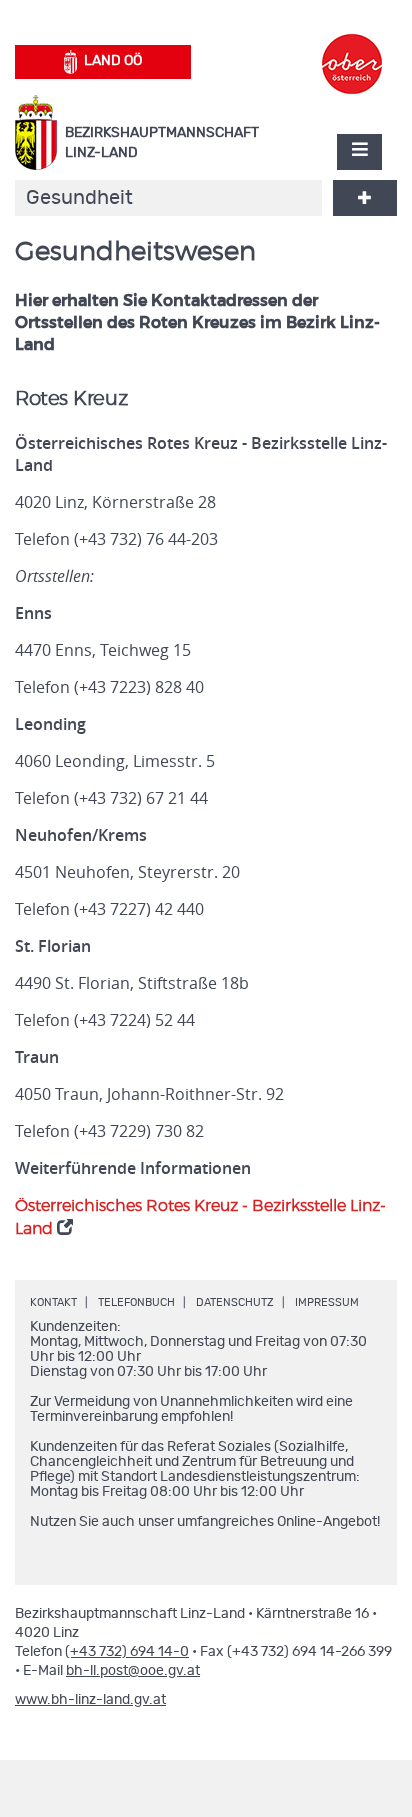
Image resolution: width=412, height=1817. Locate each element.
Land (113, 61)
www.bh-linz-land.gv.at (90, 1700)
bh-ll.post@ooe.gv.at (133, 1671)
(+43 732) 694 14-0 (127, 1652)
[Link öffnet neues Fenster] (352, 46)
